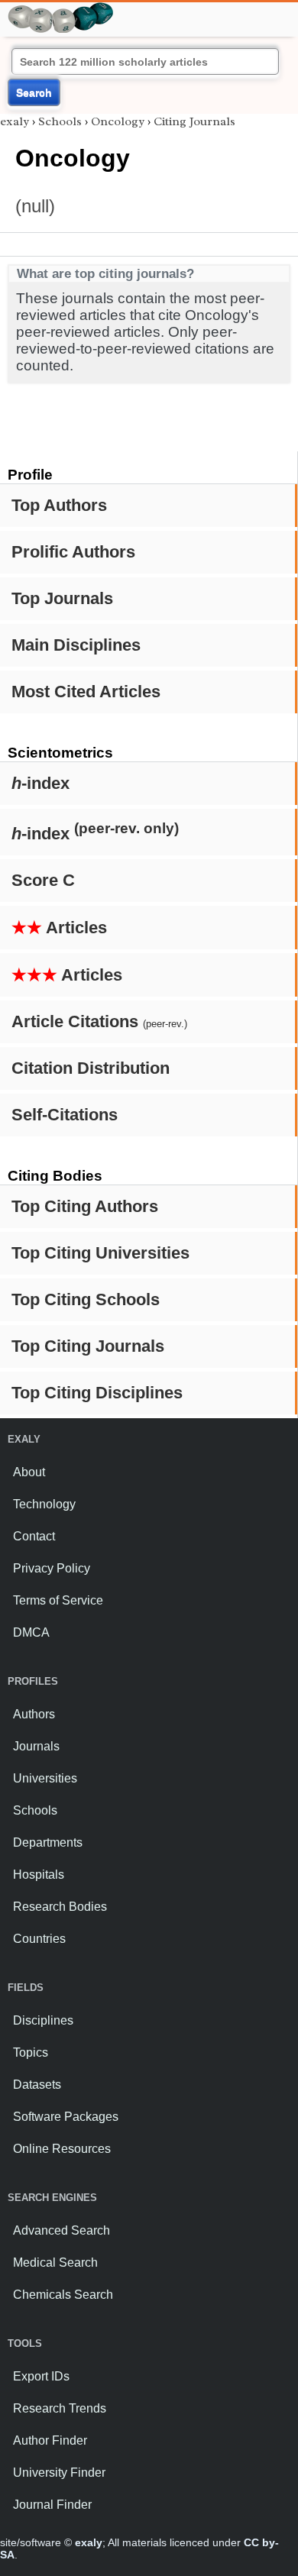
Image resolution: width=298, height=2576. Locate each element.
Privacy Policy (52, 1568)
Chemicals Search (63, 2295)
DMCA (31, 1632)
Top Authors (59, 505)
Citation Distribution (91, 1068)
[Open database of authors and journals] (61, 9)
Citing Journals (194, 121)
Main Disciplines (76, 645)
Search (34, 92)
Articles (59, 928)
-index (40, 783)
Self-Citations (65, 1115)
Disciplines (43, 2020)
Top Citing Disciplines (97, 1393)
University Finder (59, 2473)
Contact (34, 1536)
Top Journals (62, 598)
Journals (36, 1746)
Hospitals (39, 1875)
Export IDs (41, 2376)
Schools (60, 121)
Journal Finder (52, 2505)
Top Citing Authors (85, 1206)
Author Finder (50, 2440)
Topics (31, 2052)
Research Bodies (60, 1907)
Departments (48, 1842)
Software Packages (66, 2117)
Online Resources (62, 2149)
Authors (34, 1714)
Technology (44, 1504)
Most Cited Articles (86, 692)
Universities (45, 1778)
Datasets (37, 2085)
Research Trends (60, 2408)
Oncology (118, 121)
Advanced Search (62, 2230)
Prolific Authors (73, 552)
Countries (39, 1939)
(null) (35, 206)
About (29, 1472)
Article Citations (99, 1021)
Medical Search (55, 2262)
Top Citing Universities (100, 1253)
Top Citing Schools (86, 1299)
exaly (15, 121)
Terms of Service (58, 1600)
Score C (43, 880)
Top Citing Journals (88, 1346)
